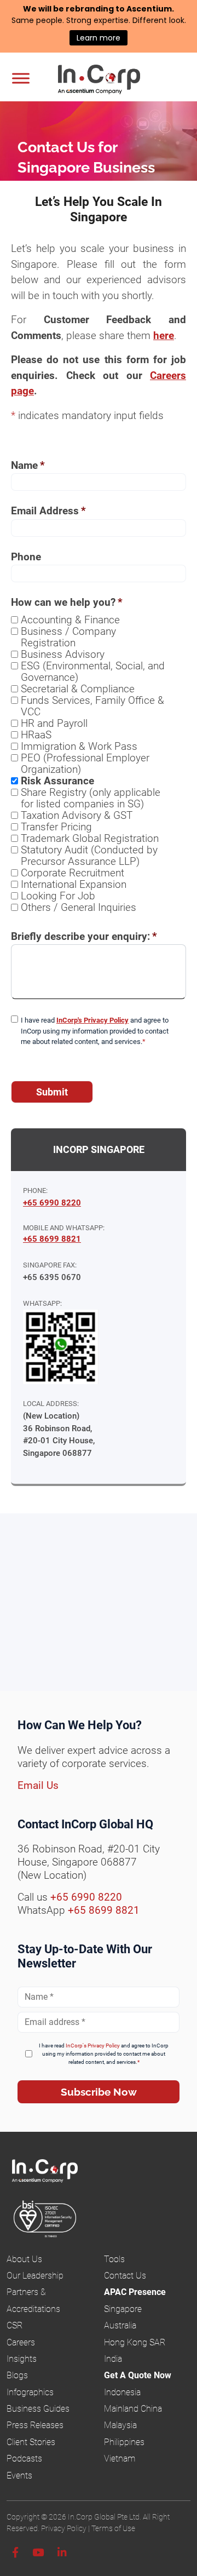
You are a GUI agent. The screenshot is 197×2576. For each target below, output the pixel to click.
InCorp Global (113, 81)
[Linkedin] (62, 2553)
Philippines (124, 2442)
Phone (26, 557)
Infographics (30, 2392)
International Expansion (74, 884)
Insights (22, 2359)
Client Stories (31, 2442)
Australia (120, 2325)
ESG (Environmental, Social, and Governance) (93, 672)
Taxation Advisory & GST (77, 815)
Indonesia (122, 2392)
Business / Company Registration (68, 637)
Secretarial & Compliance (78, 689)
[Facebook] (15, 2553)
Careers (21, 2342)
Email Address (48, 511)
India (113, 2359)
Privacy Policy (64, 2528)
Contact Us (125, 2276)
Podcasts (24, 2459)
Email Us (38, 1785)
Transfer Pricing (56, 827)
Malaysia (120, 2425)
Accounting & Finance (70, 620)
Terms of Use (113, 2528)
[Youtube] (38, 2553)
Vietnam (120, 2459)
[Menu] (21, 78)
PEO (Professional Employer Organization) (85, 764)
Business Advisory (63, 654)
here (164, 335)
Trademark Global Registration (90, 838)
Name (28, 465)
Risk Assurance (57, 781)
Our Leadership (35, 2276)
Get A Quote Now (138, 2375)
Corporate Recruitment (73, 873)
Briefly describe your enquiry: (84, 936)
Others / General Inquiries (79, 907)
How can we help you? (67, 602)
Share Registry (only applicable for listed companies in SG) (91, 798)
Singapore (123, 2309)
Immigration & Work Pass (79, 746)
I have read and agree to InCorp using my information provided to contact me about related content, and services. (95, 1031)
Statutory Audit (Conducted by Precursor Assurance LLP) (89, 856)
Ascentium (149, 9)
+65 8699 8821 (52, 1239)
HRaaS (36, 735)
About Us (24, 2259)
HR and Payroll (54, 723)
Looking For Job (58, 896)
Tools (114, 2259)
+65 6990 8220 (52, 1203)
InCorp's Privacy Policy (92, 1020)
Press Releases (35, 2425)
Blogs (17, 2375)
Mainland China (133, 2409)
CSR (15, 2325)
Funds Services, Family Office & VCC (92, 706)
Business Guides (38, 2409)
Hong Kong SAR (135, 2342)
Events (19, 2475)
